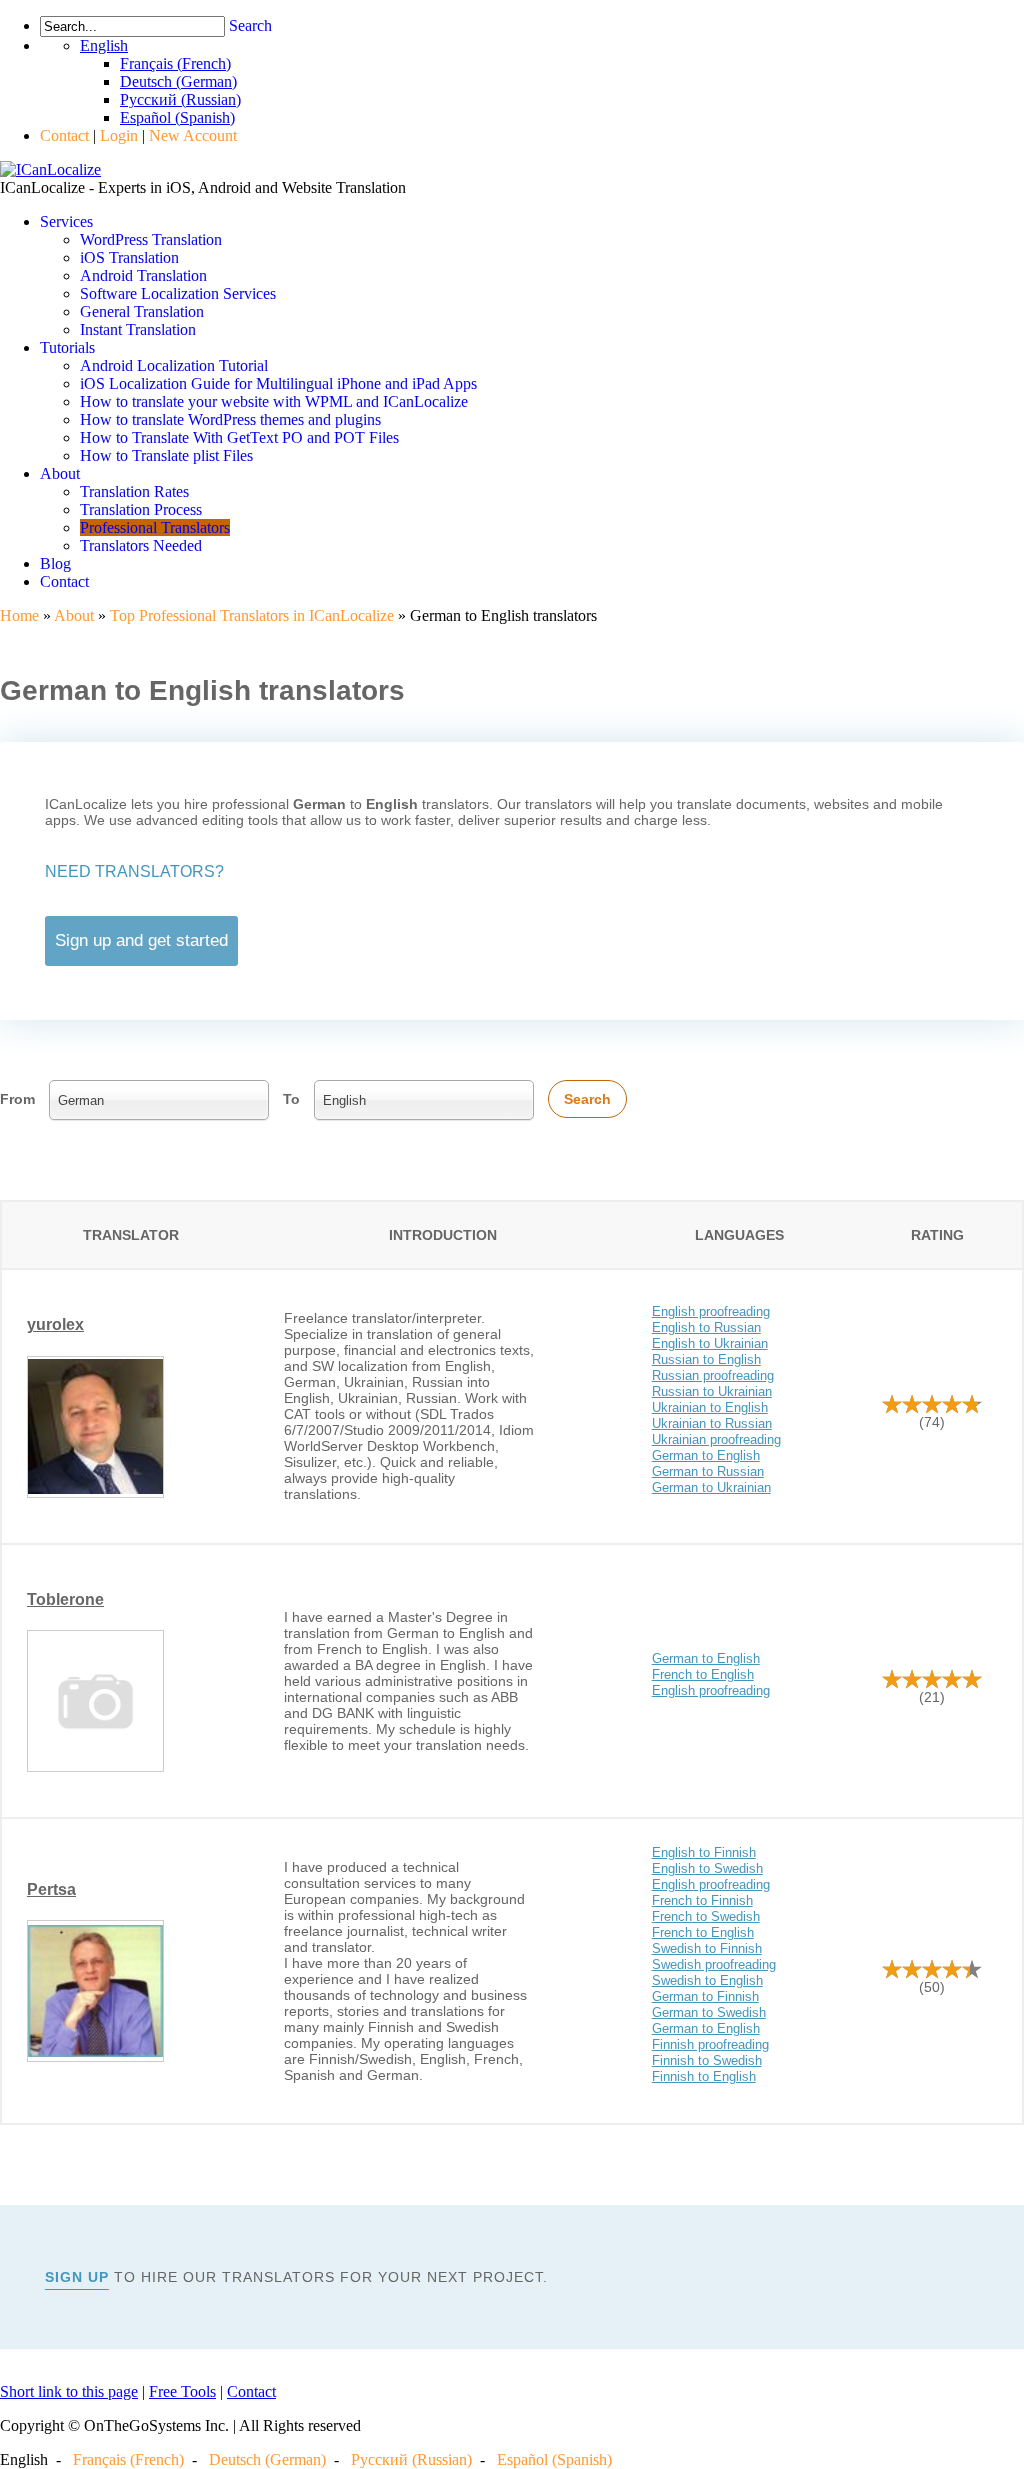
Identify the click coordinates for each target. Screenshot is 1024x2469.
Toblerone (65, 1599)
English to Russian (706, 1327)
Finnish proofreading (710, 2044)
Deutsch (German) (267, 2459)
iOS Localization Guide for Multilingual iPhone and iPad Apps (278, 383)
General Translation (142, 311)
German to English (706, 1455)
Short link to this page (69, 2391)
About (60, 473)
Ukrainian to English (710, 1407)
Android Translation (143, 275)
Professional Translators (155, 527)
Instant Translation (138, 329)
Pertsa (51, 1889)
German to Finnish (705, 1996)
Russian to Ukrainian (712, 1391)
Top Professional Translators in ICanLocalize (252, 615)
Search (250, 25)
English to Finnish (704, 1852)
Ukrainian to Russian (712, 1423)
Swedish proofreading (714, 1964)
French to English (703, 1674)
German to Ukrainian (711, 1487)
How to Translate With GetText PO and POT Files (239, 437)
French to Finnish (702, 1900)
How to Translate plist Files (166, 455)
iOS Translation (129, 257)
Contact (64, 135)
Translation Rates (134, 491)
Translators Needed (141, 545)
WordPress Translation (151, 239)
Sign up (77, 2277)
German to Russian (708, 1471)
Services (66, 221)
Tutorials (67, 347)
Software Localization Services (178, 293)
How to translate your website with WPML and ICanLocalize (274, 401)
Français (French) (128, 2459)
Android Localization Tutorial (174, 365)
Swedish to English (707, 1980)
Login (119, 135)
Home (19, 615)
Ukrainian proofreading (716, 1439)
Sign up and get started (141, 940)
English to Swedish (707, 1868)
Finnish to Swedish (707, 2060)
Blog (55, 563)
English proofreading (711, 1311)
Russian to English (706, 1359)
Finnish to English (704, 2076)
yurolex (55, 1324)
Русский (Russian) (411, 2459)
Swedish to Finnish (707, 1948)
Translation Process (141, 509)
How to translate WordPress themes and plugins (230, 419)
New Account (193, 135)
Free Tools (182, 2391)
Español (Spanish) (554, 2459)
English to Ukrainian (710, 1343)
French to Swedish (706, 1916)
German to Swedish (709, 2012)
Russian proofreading (713, 1375)
